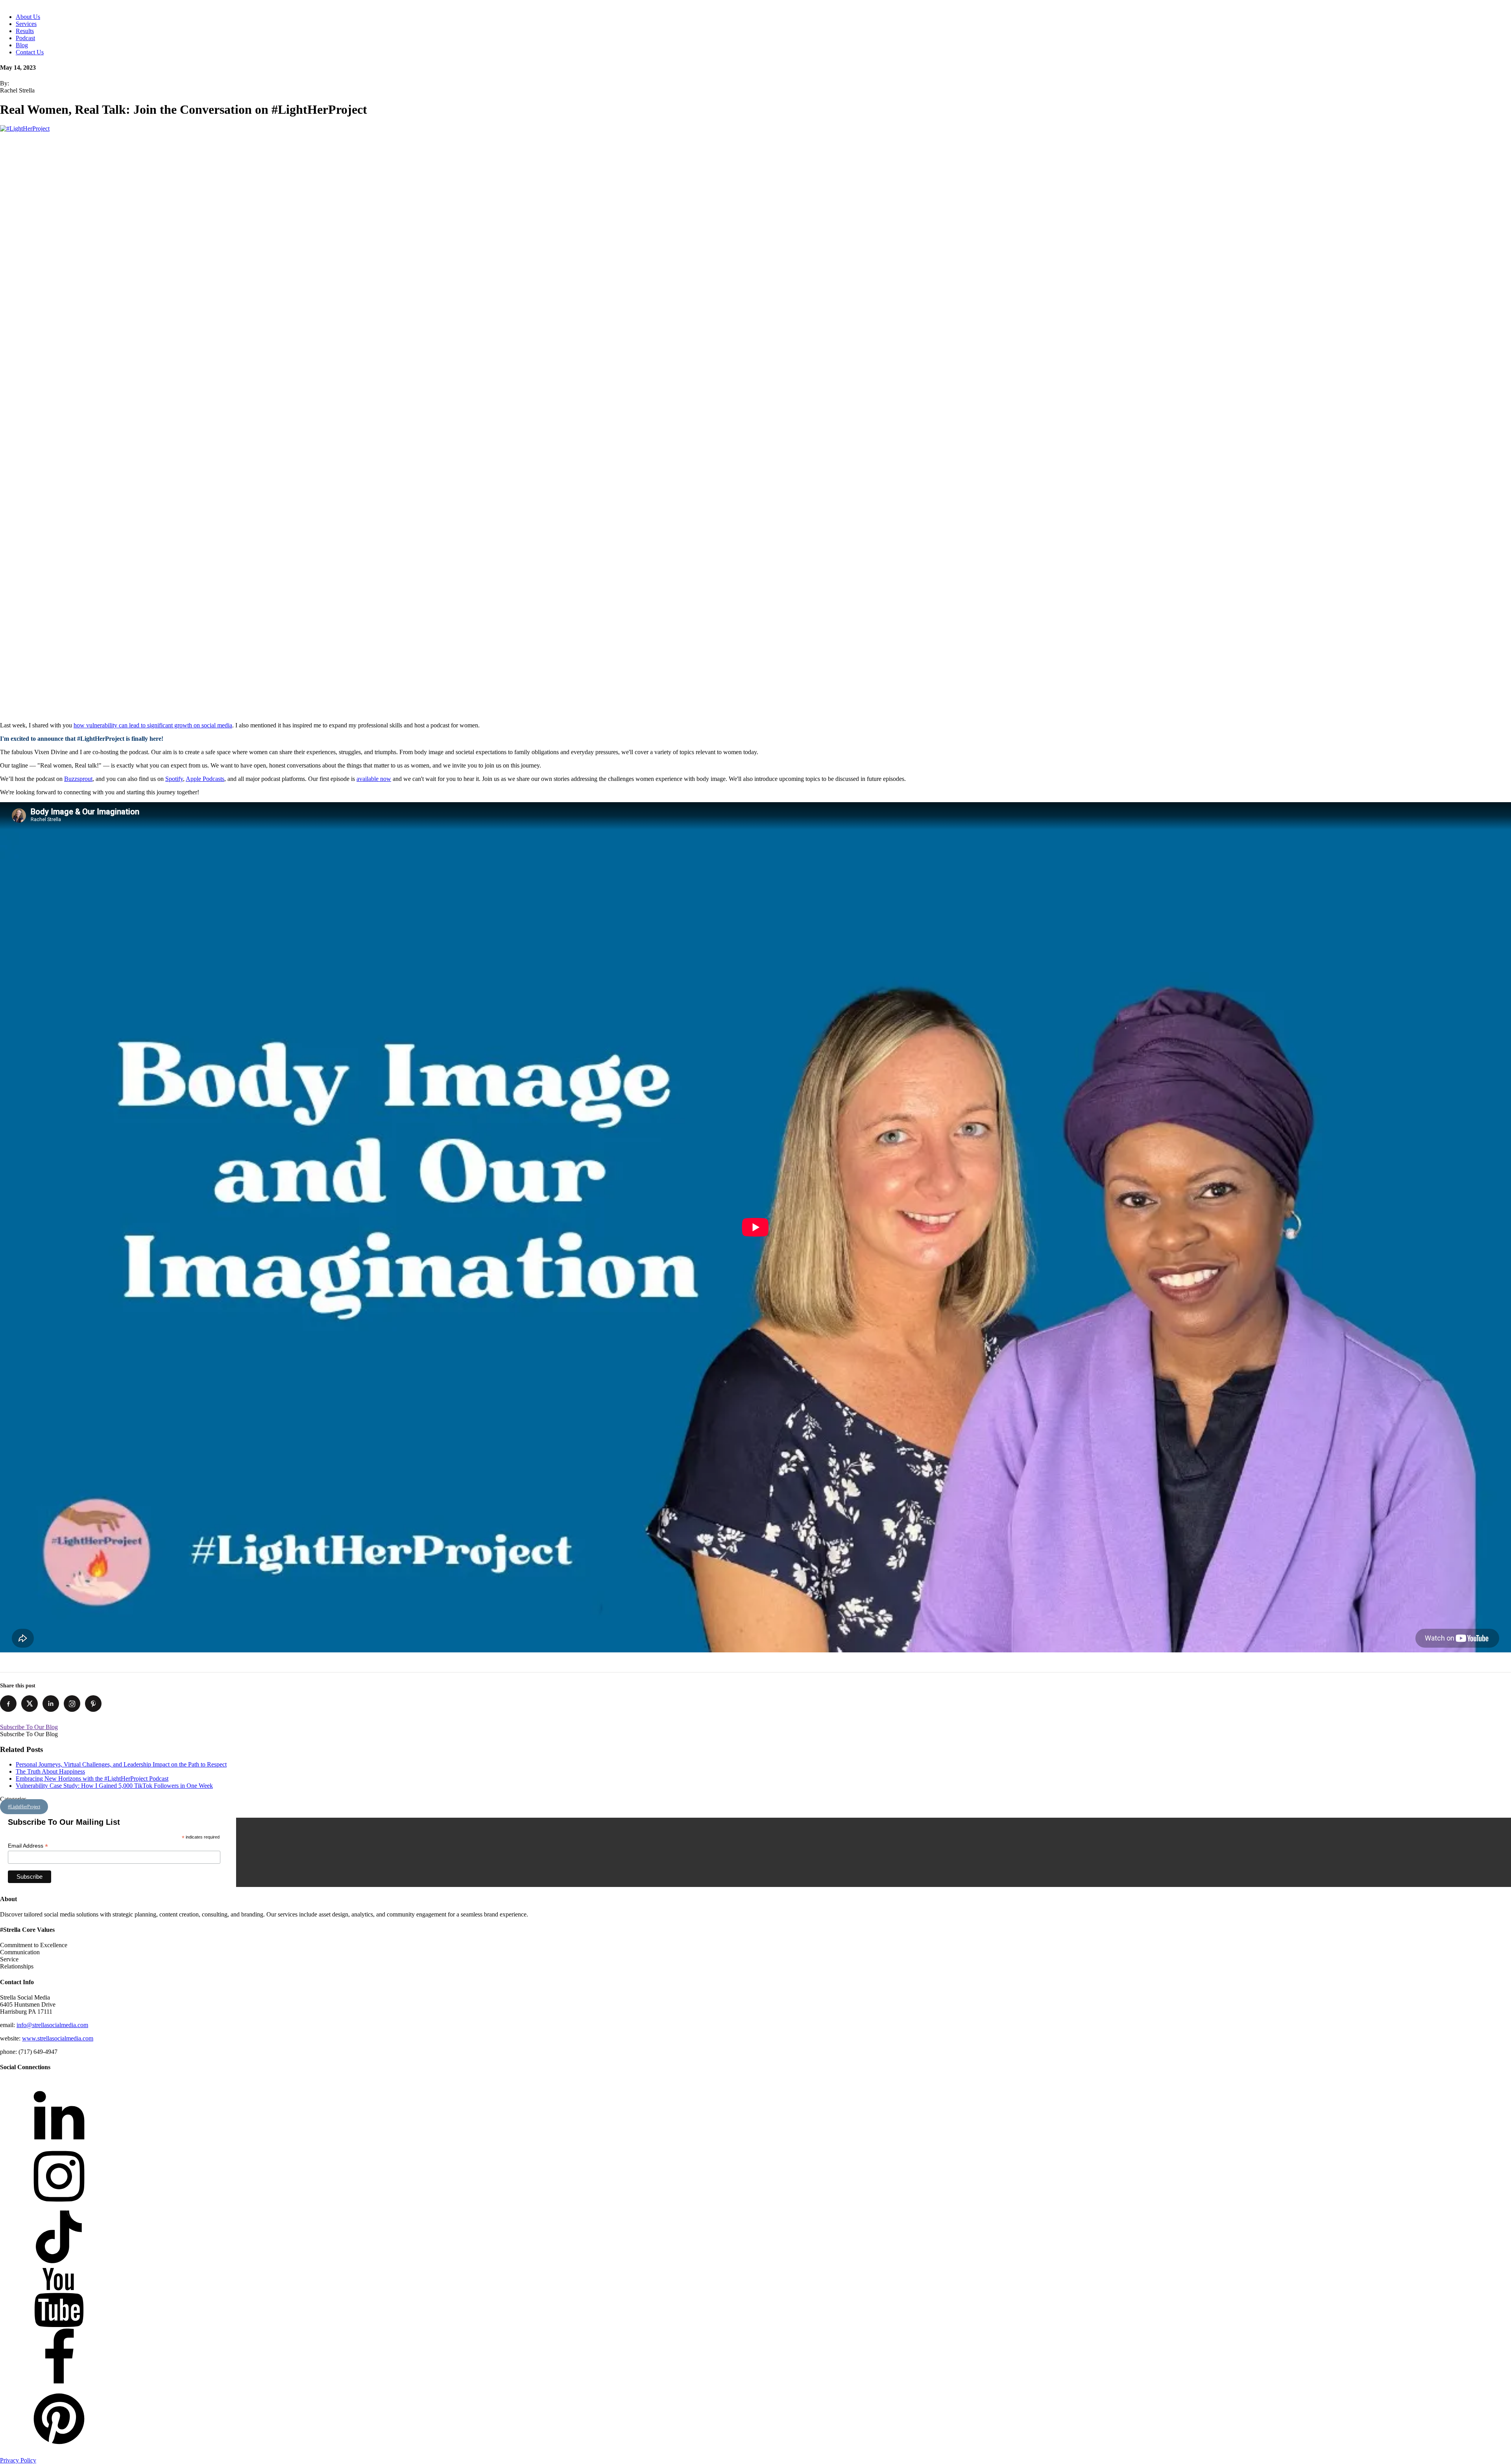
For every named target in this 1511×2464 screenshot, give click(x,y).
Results (25, 31)
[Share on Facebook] (8, 1704)
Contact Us (30, 52)
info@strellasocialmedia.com (52, 2025)
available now (374, 779)
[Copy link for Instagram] (72, 1704)
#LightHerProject (24, 1807)
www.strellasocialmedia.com (58, 2038)
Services (26, 24)
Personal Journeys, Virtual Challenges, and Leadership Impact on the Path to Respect (121, 1764)
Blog (22, 45)
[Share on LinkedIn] (51, 1704)
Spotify (174, 779)
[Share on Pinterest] (93, 1704)
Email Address (28, 1846)
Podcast (25, 38)
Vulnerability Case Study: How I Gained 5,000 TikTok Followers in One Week (114, 1786)
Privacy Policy (18, 2460)
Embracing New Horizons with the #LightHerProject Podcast (92, 1779)
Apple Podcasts (205, 779)
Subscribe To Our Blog (29, 1727)
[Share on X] (30, 1704)
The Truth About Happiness (50, 1771)
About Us (28, 17)
